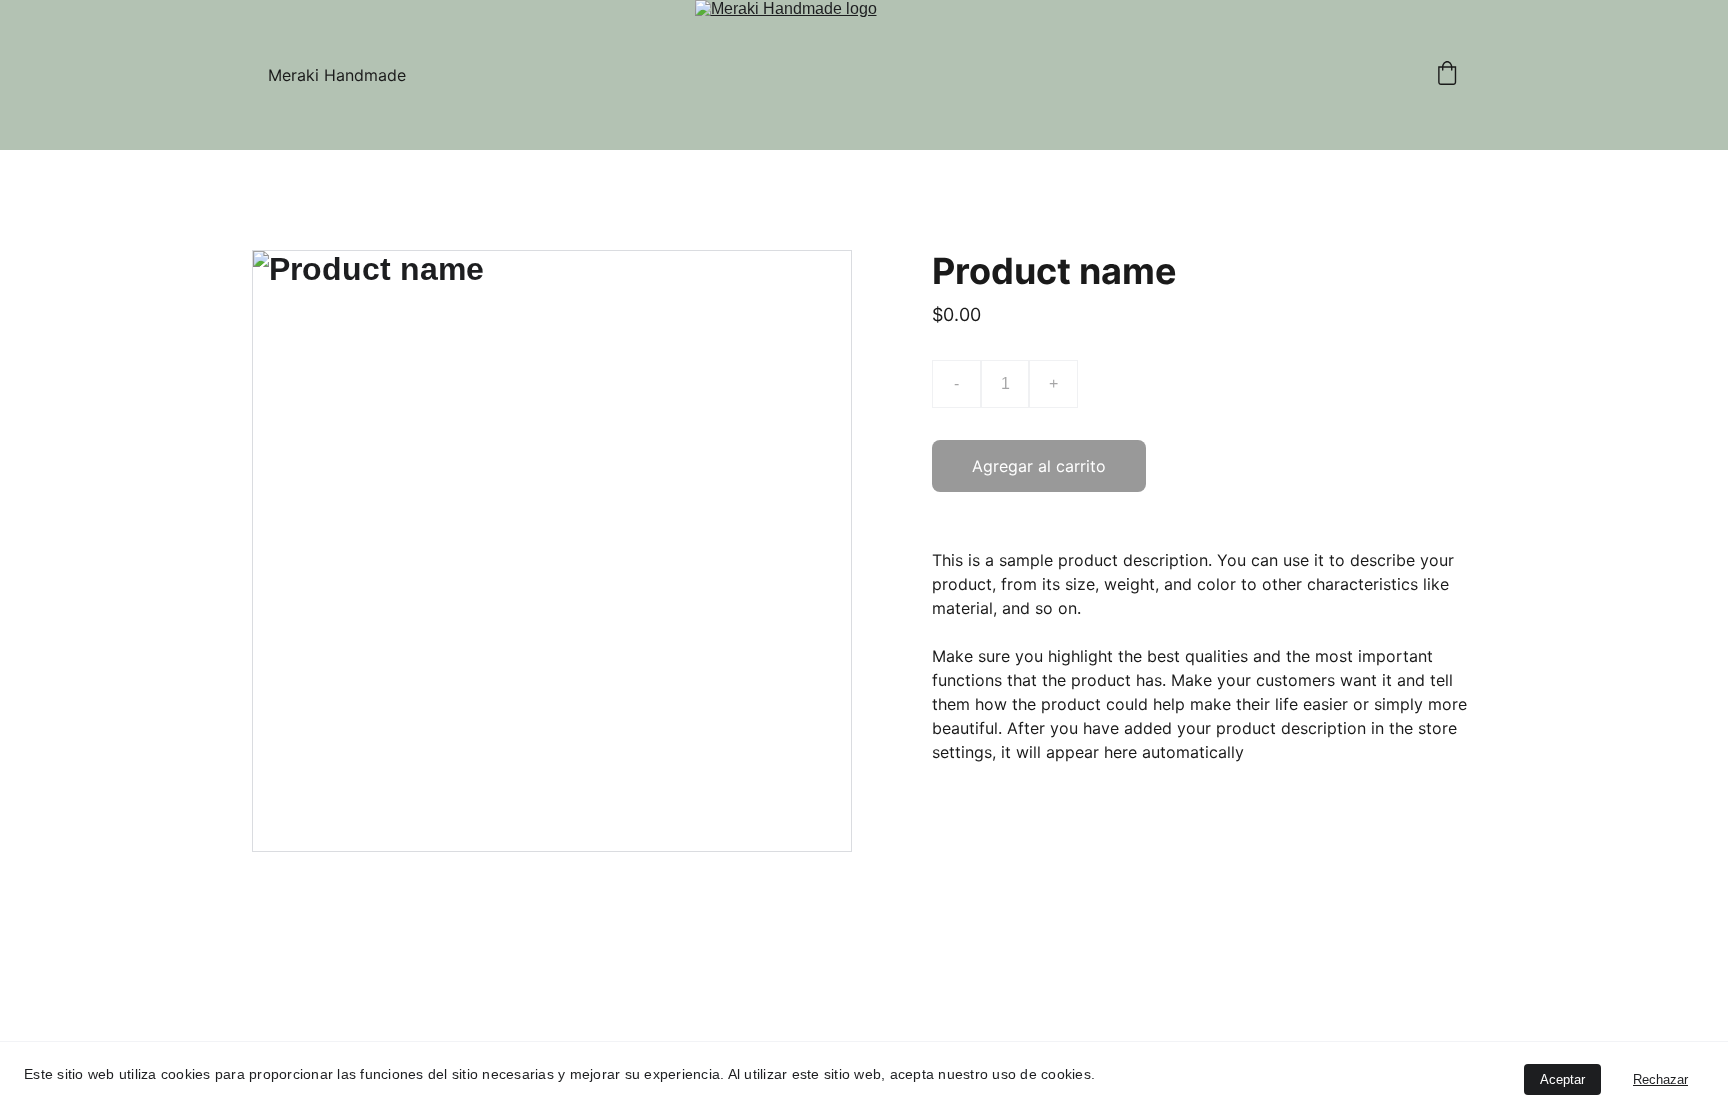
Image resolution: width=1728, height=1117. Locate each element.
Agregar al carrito (1039, 466)
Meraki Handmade (337, 75)
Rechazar (1660, 1079)
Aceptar (1562, 1079)
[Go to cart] (1447, 75)
